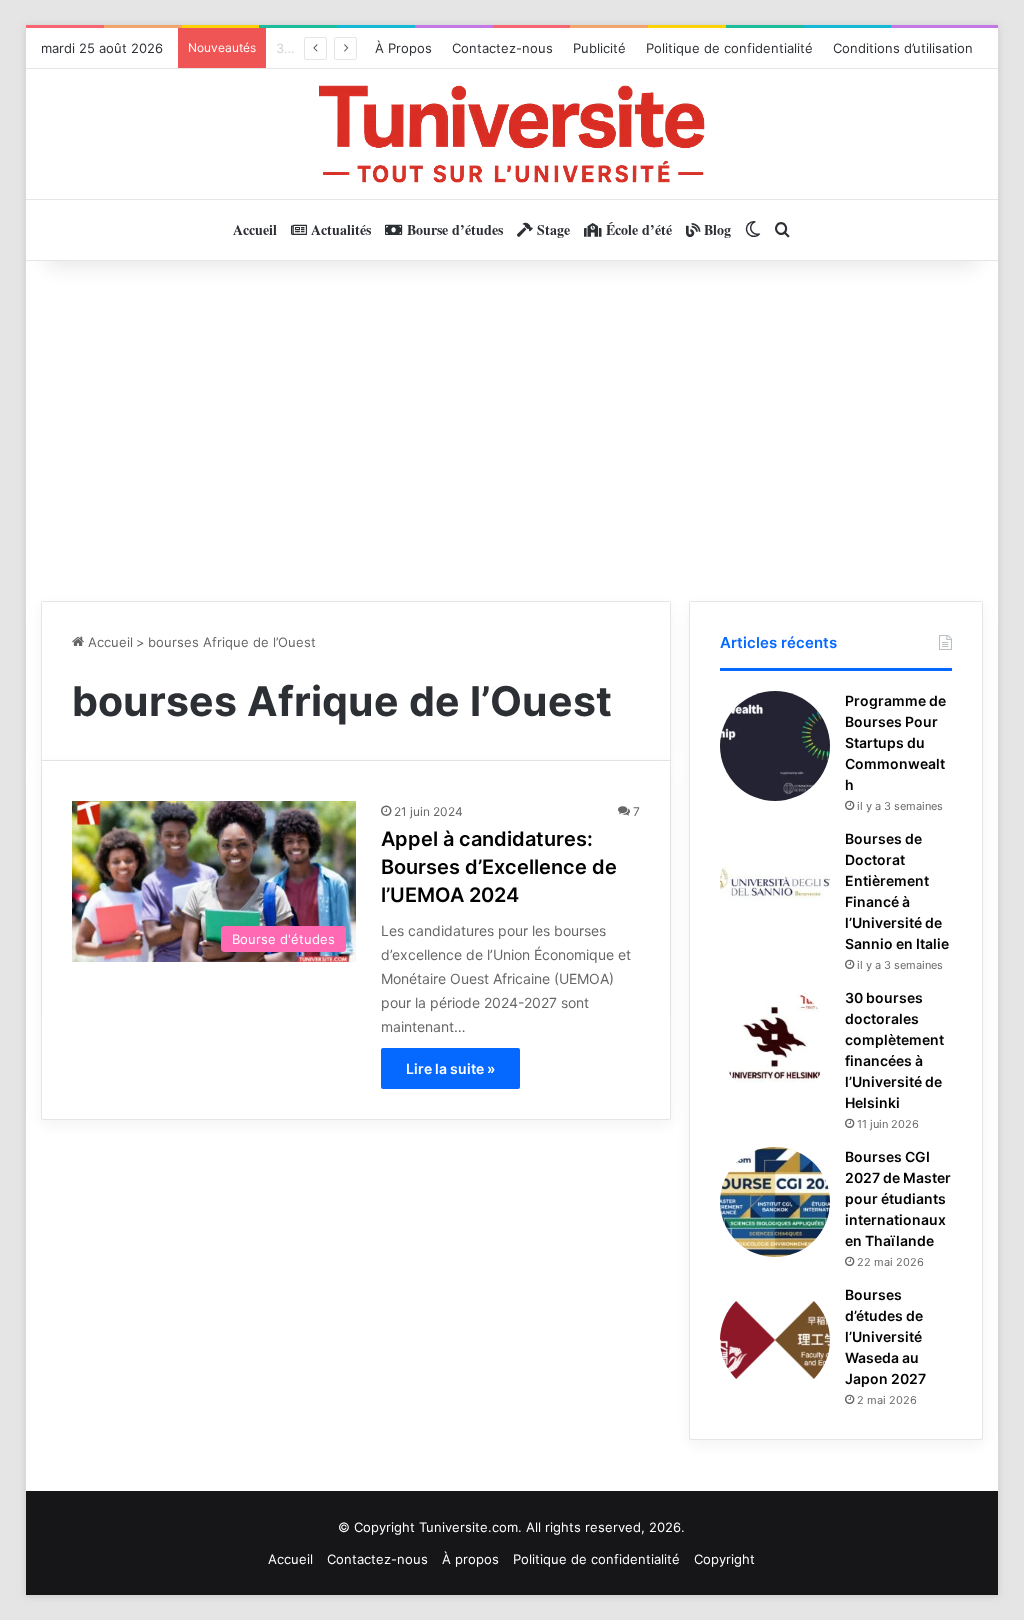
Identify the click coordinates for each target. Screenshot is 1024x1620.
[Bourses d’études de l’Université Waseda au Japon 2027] (775, 1340)
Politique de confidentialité (729, 48)
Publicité (599, 48)
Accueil (255, 229)
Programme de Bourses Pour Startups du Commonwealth (895, 742)
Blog (715, 229)
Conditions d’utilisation (903, 48)
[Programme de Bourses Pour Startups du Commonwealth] (775, 746)
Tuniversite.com (468, 1527)
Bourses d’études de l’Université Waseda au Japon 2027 (885, 1336)
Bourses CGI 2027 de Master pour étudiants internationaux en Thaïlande (898, 1198)
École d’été (637, 229)
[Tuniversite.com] (512, 134)
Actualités (339, 229)
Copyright (724, 1559)
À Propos (403, 48)
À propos (470, 1559)
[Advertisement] (512, 431)
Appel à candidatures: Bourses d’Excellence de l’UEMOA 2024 (499, 867)
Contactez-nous (502, 48)
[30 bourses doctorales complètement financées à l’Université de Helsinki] (775, 1043)
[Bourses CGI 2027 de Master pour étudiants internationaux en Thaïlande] (775, 1202)
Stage (551, 229)
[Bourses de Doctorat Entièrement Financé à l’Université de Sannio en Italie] (775, 884)
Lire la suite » (450, 1068)
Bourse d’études (453, 229)
